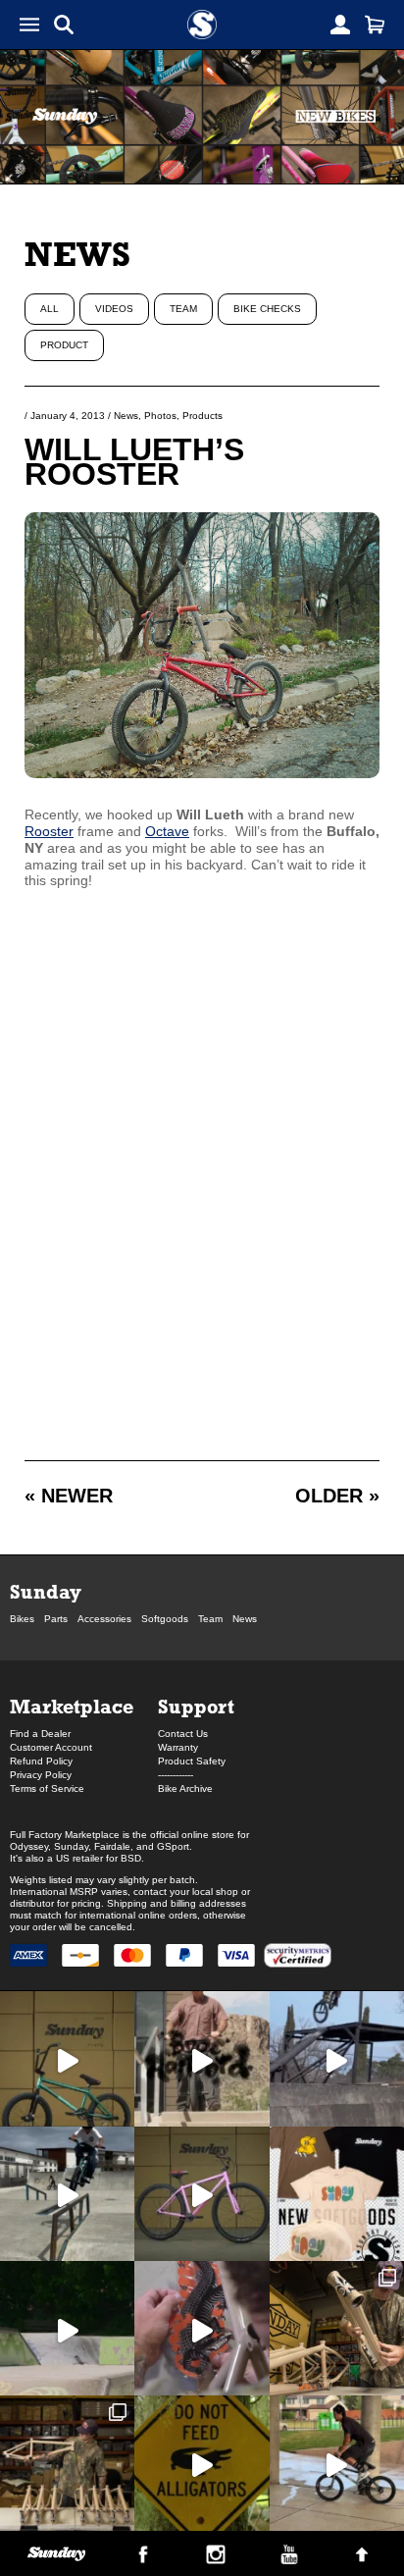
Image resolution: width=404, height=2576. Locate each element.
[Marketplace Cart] (375, 25)
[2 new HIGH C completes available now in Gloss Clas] (202, 2194)
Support (196, 1706)
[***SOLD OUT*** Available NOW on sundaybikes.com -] (202, 2328)
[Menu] (29, 25)
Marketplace (72, 1706)
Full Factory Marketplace (65, 1835)
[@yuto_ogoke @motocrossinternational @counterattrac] (67, 2194)
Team (183, 309)
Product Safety (192, 1761)
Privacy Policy (41, 1775)
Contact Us (183, 1734)
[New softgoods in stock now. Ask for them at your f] (337, 2194)
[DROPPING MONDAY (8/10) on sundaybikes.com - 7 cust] (67, 2463)
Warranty (178, 1747)
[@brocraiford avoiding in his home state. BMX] (202, 2463)
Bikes (22, 1619)
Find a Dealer (40, 1734)
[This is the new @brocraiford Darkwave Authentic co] (67, 2058)
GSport (173, 1846)
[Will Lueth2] (202, 773)
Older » (337, 1496)
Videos (114, 309)
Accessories (104, 1619)
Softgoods (165, 1619)
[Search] (64, 25)
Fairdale (112, 1846)
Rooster (49, 831)
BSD (131, 1858)
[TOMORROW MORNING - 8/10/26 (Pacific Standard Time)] (337, 2328)
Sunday (46, 1591)
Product (64, 345)
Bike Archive (185, 1788)
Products (202, 416)
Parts (56, 1619)
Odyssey (29, 1846)
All (50, 309)
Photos (160, 416)
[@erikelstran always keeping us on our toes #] (67, 2328)
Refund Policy (41, 1761)
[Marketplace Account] (340, 25)
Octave (167, 831)
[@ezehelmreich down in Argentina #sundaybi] (337, 2058)
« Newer (69, 1496)
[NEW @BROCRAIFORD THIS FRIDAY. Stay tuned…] (202, 2058)
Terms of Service (47, 1788)
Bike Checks (267, 309)
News (77, 254)
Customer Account (51, 1747)
